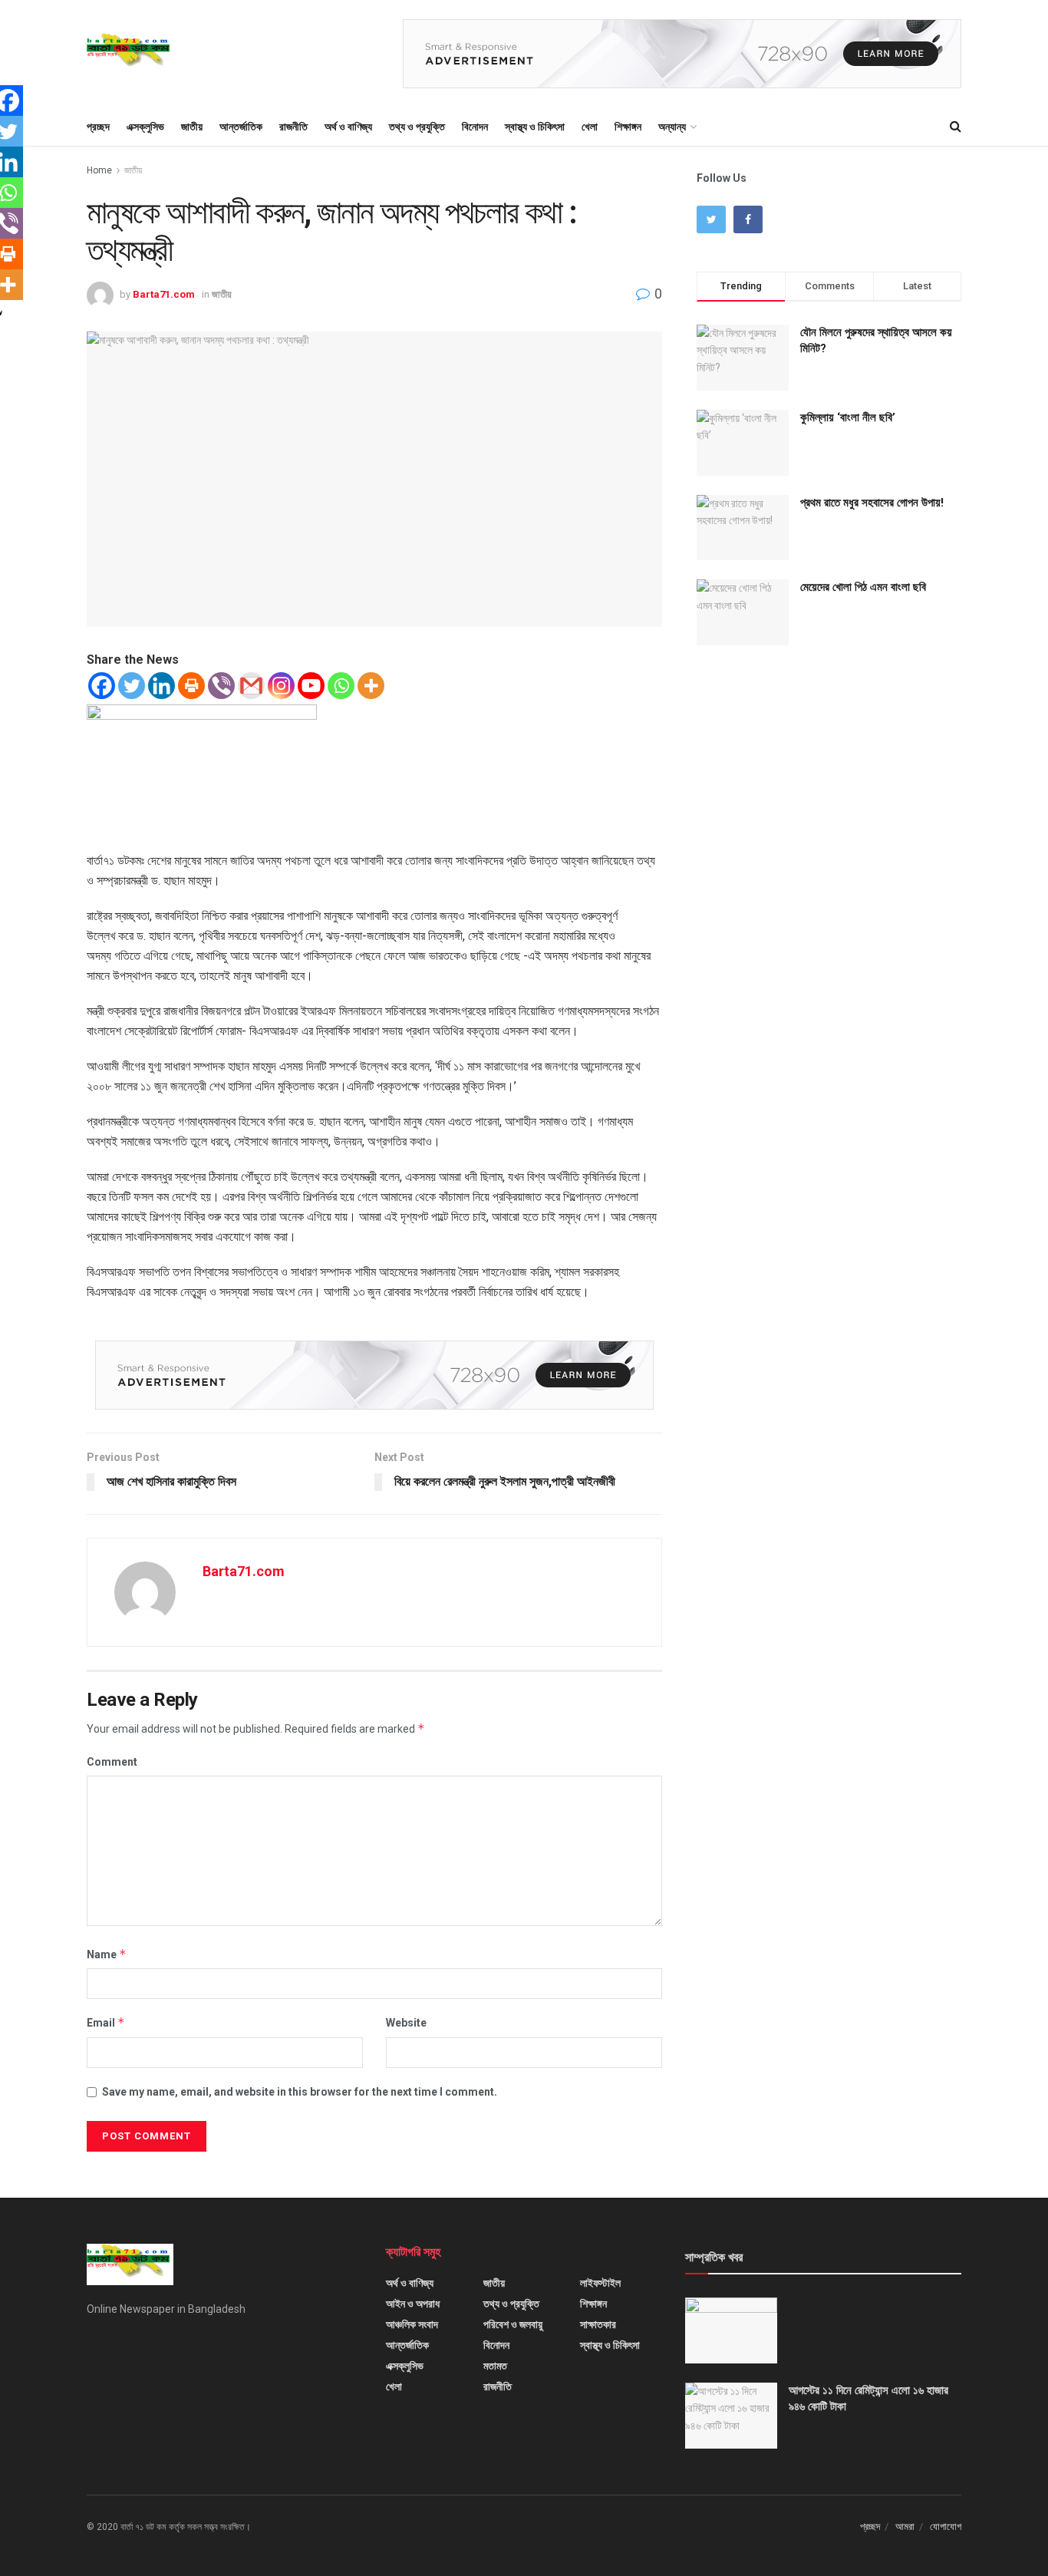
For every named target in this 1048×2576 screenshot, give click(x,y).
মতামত (495, 2366)
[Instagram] (281, 686)
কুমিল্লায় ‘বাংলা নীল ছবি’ (848, 417)
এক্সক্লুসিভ (145, 127)
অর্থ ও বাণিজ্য (348, 127)
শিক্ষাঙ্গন (628, 127)
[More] (371, 686)
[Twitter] (132, 686)
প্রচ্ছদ (98, 127)
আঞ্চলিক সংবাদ (412, 2324)
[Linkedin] (161, 686)
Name (107, 1954)
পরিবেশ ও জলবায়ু (513, 2324)
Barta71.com (164, 294)
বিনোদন (475, 127)
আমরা (905, 2527)
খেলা (590, 127)
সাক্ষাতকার (598, 2324)
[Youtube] (311, 686)
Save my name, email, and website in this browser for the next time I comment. (300, 2092)
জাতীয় (192, 127)
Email (106, 2022)
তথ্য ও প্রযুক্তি (417, 127)
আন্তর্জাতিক (241, 127)
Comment (112, 1762)
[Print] (191, 686)
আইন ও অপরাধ (413, 2304)
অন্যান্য (672, 127)
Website (406, 2023)
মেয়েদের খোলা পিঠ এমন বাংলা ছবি (863, 587)
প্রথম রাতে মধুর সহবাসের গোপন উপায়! (872, 503)
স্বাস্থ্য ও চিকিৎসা (535, 127)
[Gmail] (251, 686)
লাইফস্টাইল (600, 2283)
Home (99, 170)
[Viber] (221, 686)
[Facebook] (102, 686)
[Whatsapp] (341, 686)
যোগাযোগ (946, 2527)
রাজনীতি (293, 127)
